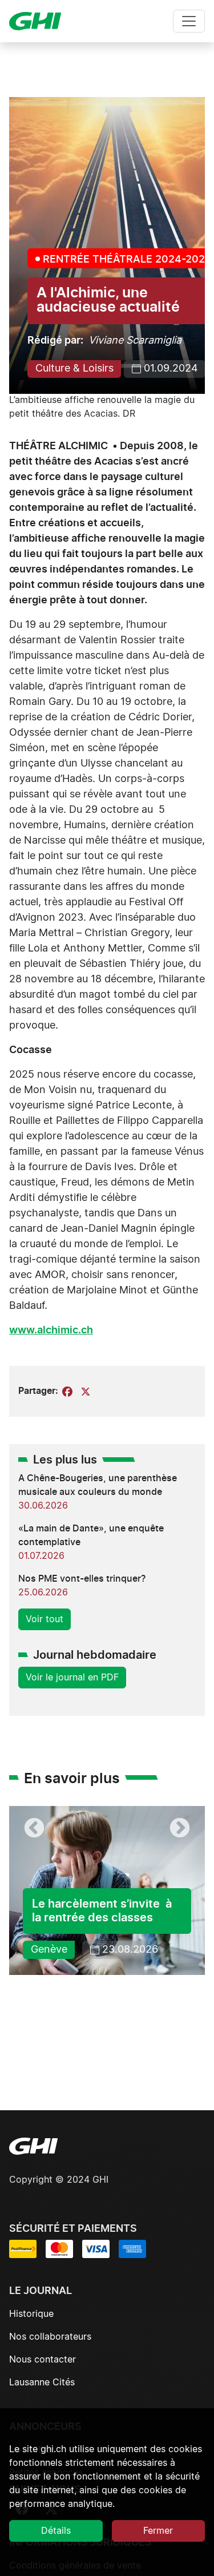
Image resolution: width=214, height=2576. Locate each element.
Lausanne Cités (42, 2383)
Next (180, 1829)
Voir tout (45, 1619)
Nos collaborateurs (50, 2337)
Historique (31, 2314)
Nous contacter (43, 2360)
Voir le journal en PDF (72, 1678)
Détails (56, 2531)
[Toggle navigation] (189, 21)
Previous (34, 1829)
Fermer (158, 2531)
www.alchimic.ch (51, 1331)
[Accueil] (40, 21)
